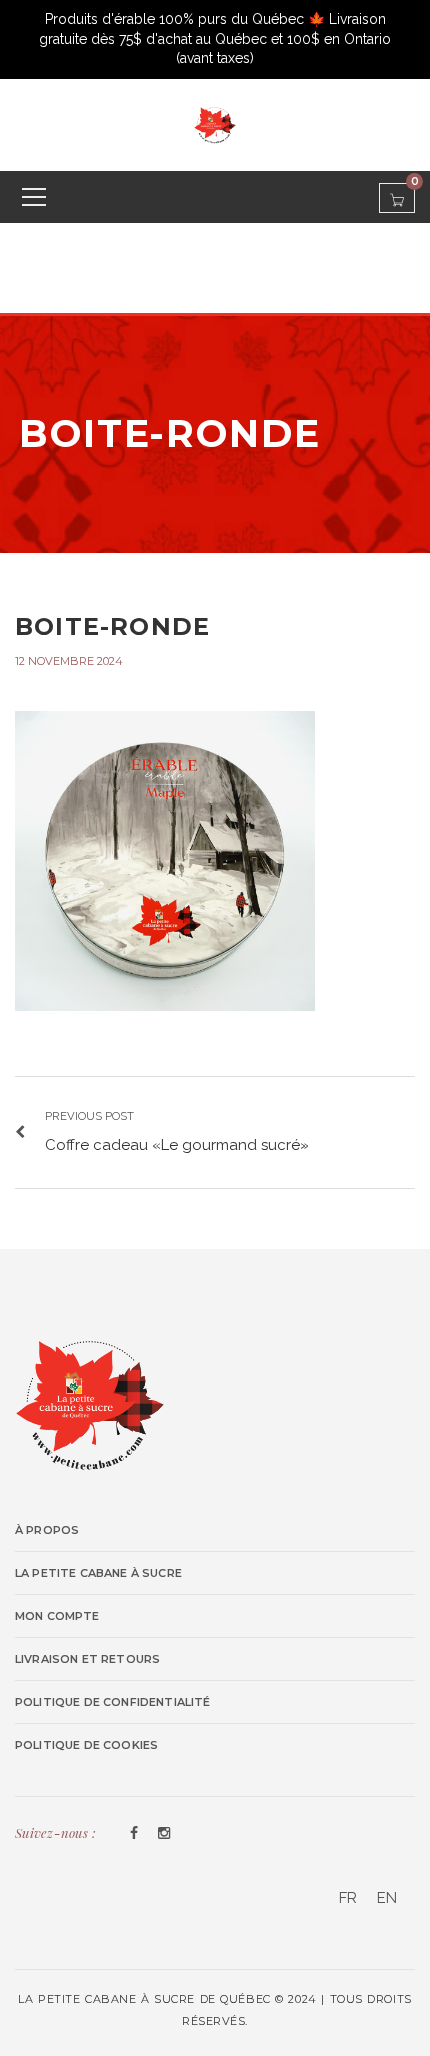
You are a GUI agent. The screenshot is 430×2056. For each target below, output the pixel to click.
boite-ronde (112, 626)
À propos (47, 1530)
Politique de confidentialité (113, 1702)
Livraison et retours (87, 1659)
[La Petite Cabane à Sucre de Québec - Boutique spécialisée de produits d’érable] (215, 124)
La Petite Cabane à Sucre (98, 1573)
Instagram (164, 1834)
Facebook (134, 1834)
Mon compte (57, 1616)
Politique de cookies (86, 1745)
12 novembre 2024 (69, 661)
